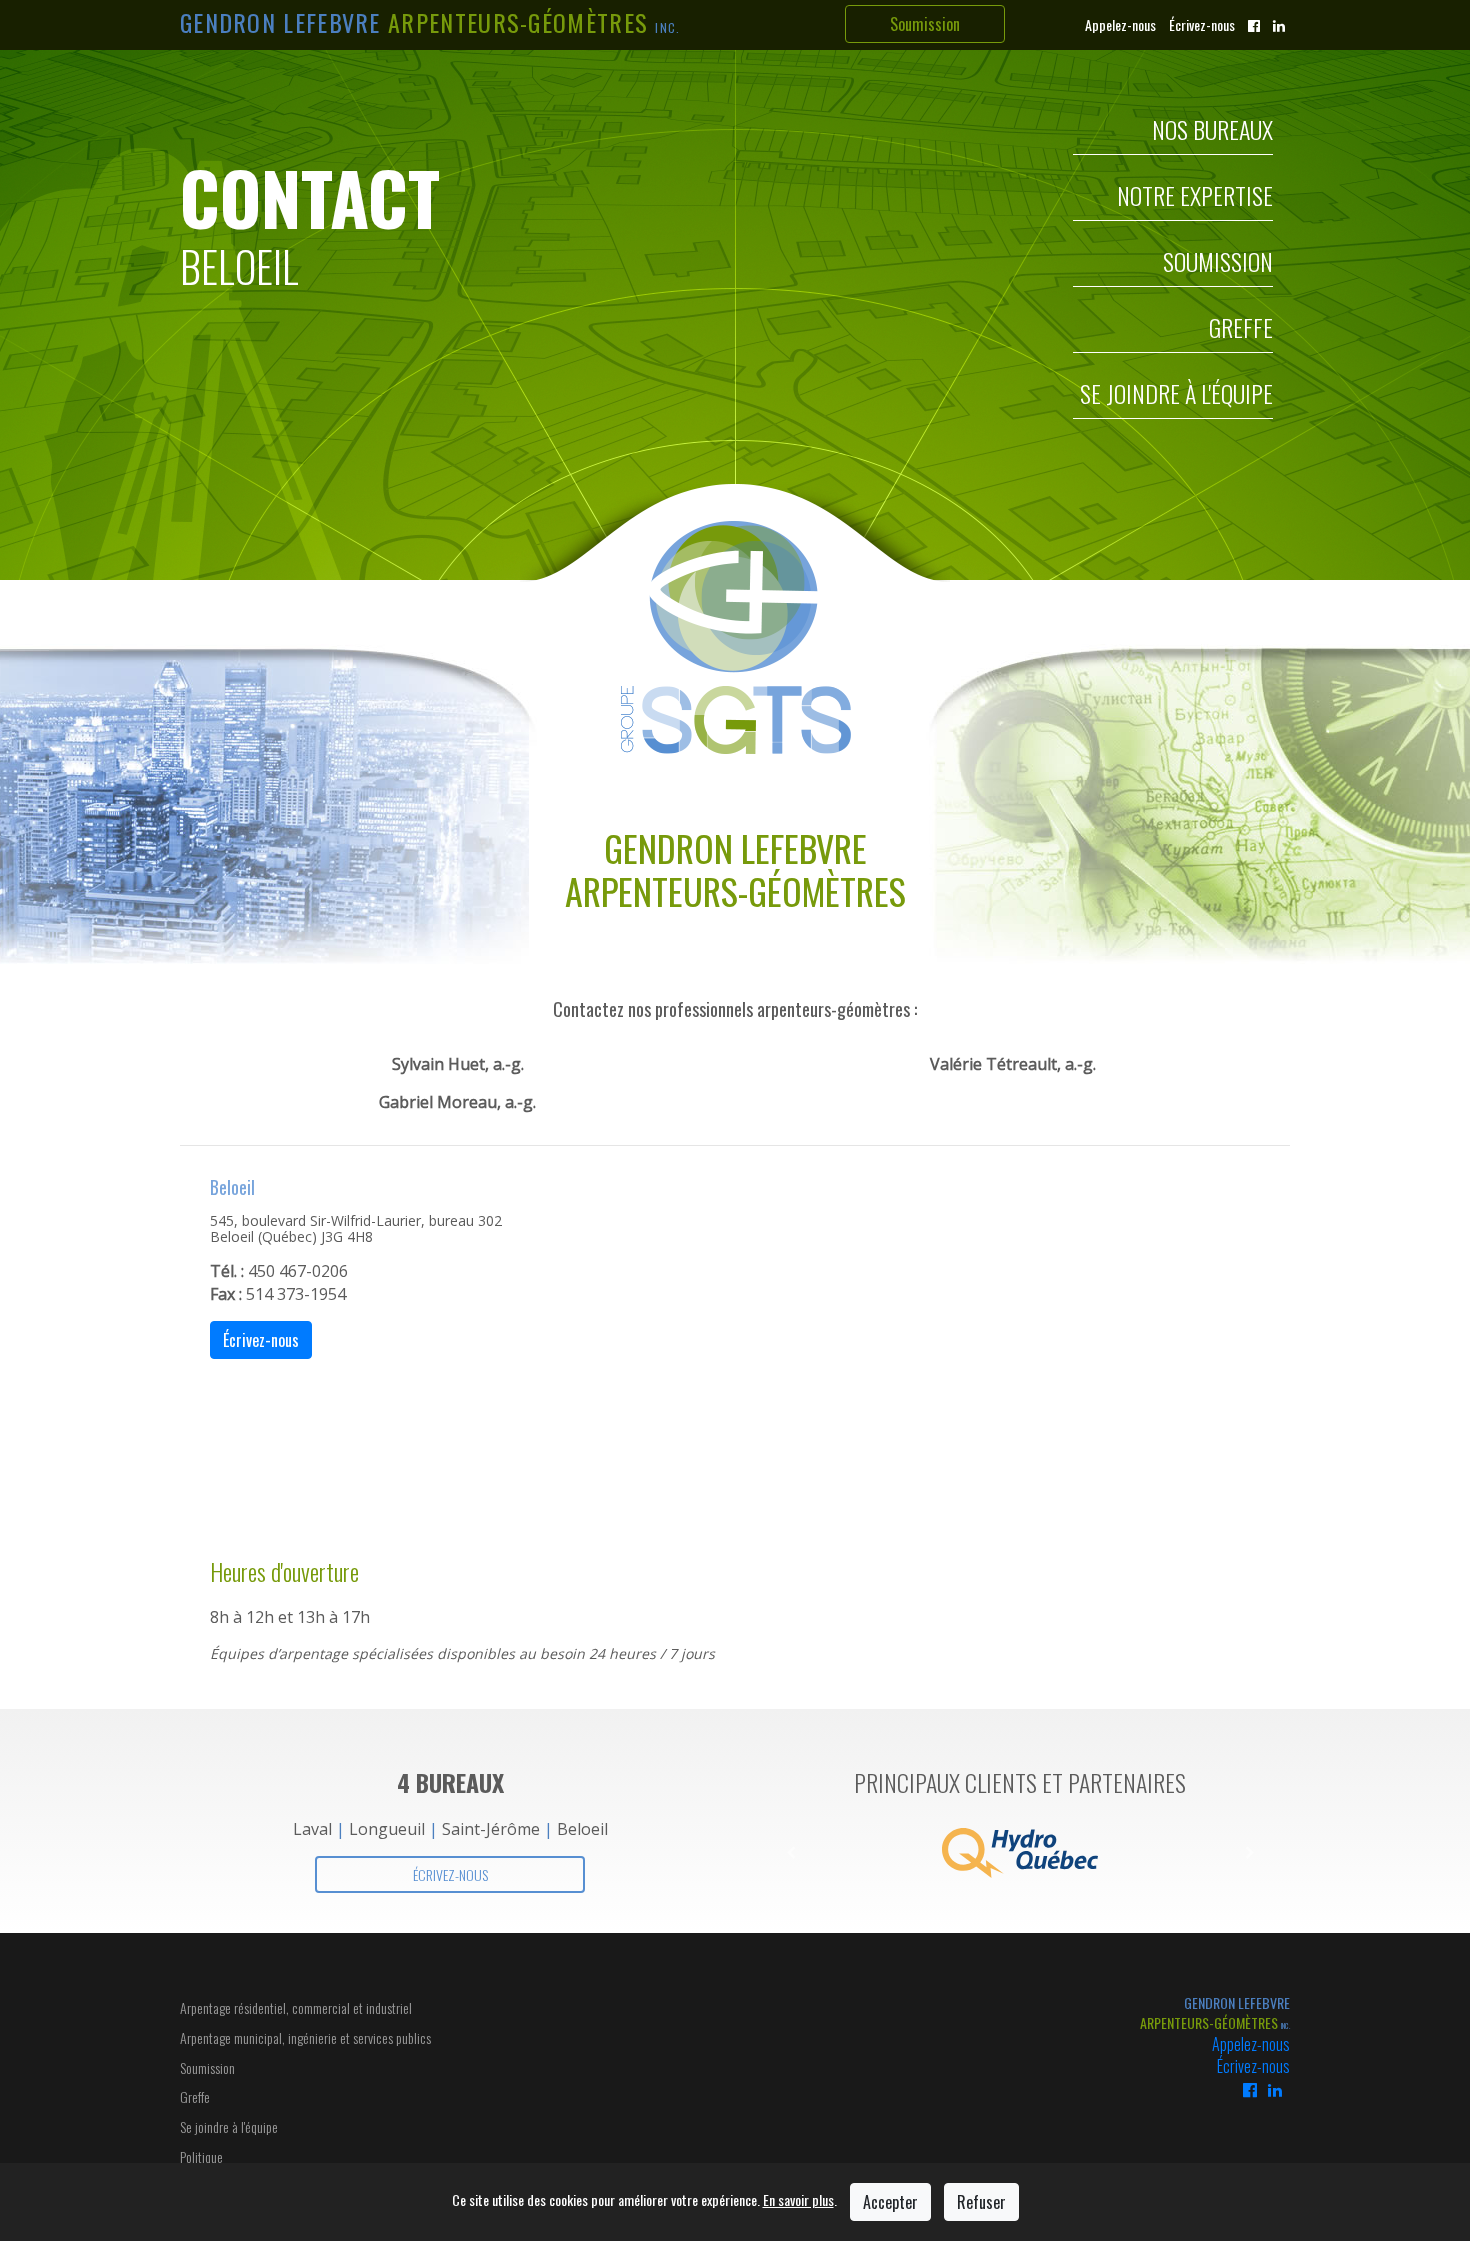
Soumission (925, 24)
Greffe (1241, 331)
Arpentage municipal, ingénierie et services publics (305, 2037)
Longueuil (387, 1829)
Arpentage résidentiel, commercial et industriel (296, 2007)
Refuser (981, 2202)
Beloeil (582, 1829)
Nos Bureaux (1212, 133)
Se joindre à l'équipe (1176, 397)
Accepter (890, 2202)
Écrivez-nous (1202, 24)
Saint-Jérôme (491, 1829)
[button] (790, 1853)
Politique (201, 2156)
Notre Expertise (1195, 199)
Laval (312, 1829)
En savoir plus (798, 2199)
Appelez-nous (1120, 24)
